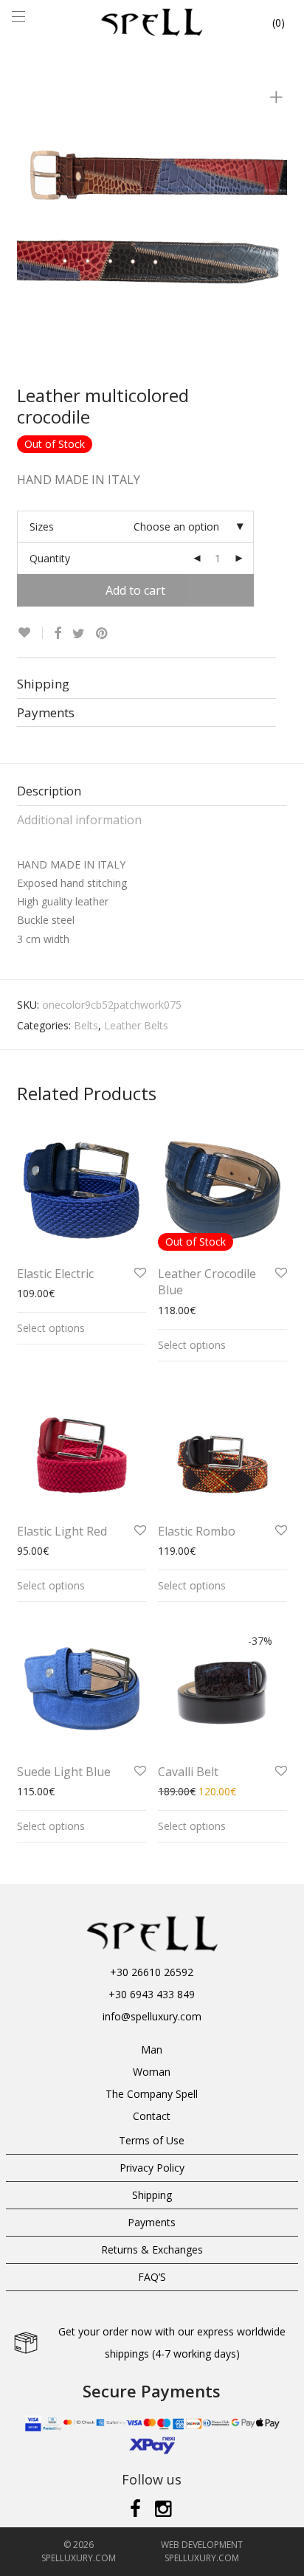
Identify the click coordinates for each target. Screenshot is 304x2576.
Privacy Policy (152, 2168)
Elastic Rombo (197, 1531)
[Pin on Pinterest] (103, 633)
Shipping (152, 2195)
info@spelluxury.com (152, 2016)
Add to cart (135, 590)
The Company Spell (152, 2094)
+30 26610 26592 (152, 1972)
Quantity (50, 558)
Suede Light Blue (64, 1772)
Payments (152, 2222)
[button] (18, 2556)
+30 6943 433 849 (152, 1994)
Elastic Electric (55, 1274)
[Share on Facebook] (58, 633)
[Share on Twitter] (79, 633)
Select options (51, 1328)
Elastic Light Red (62, 1531)
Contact (152, 2116)
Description (49, 791)
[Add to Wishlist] (30, 633)
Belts (86, 1025)
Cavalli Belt (188, 1772)
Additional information (79, 820)
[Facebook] (135, 2508)
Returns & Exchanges (152, 2249)
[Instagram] (165, 2508)
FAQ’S (152, 2277)
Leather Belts (136, 1025)
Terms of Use (152, 2140)
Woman (152, 2072)
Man (152, 2050)
